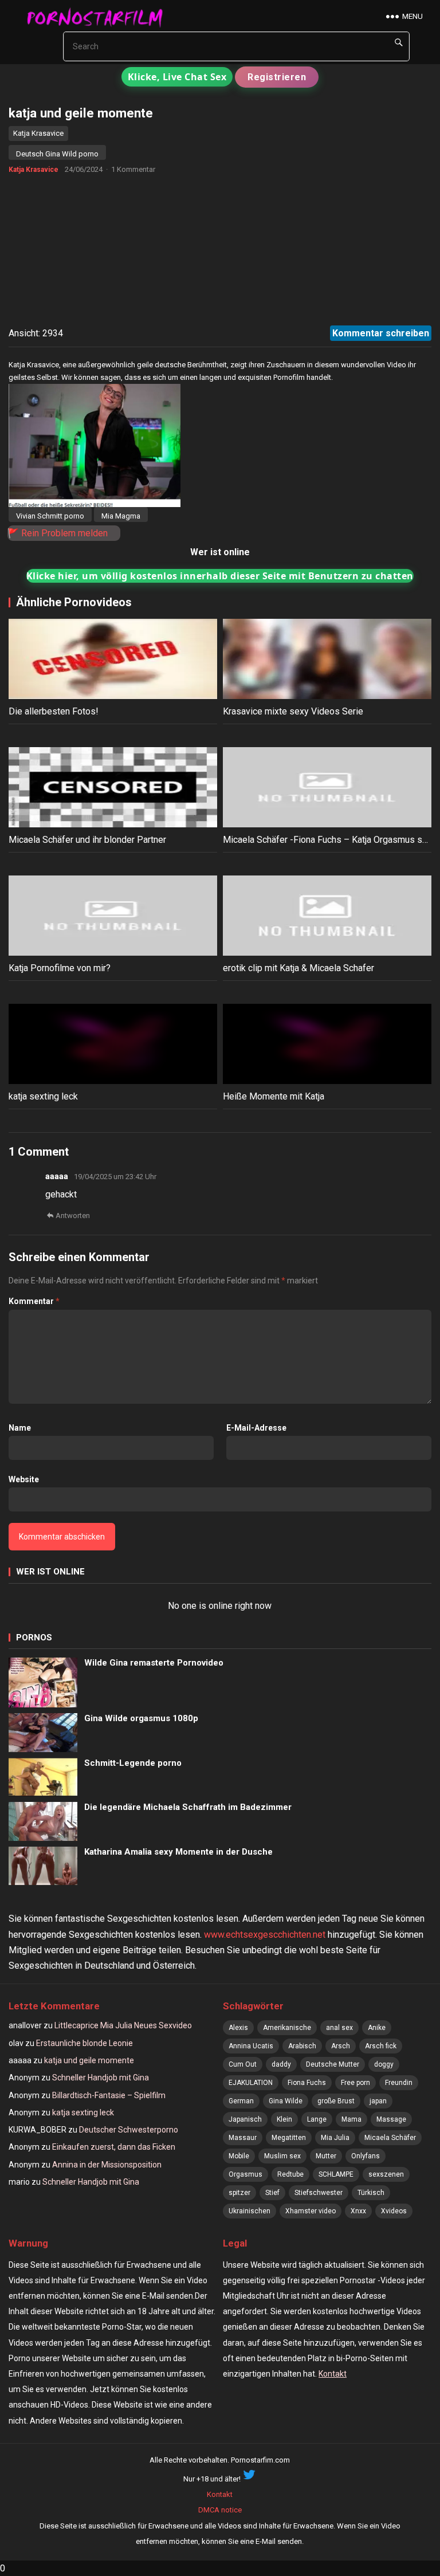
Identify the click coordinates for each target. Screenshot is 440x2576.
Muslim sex (282, 2156)
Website (24, 1479)
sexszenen (386, 2174)
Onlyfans (366, 2156)
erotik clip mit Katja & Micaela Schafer (298, 968)
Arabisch (302, 2046)
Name (20, 1428)
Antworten (73, 1216)
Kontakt (333, 2374)
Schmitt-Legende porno (133, 1763)
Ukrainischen (250, 2211)
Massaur (243, 2138)
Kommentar (34, 1301)
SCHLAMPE (336, 2174)
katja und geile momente (89, 2060)
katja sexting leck (43, 1096)
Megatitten (289, 2138)
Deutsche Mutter (333, 2064)
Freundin (399, 2083)
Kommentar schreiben (381, 333)
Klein (284, 2119)
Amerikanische (287, 2028)
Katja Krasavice (38, 133)
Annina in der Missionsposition (107, 2165)
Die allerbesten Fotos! (54, 711)
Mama (351, 2119)
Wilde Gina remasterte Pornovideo (154, 1663)
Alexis (238, 2028)
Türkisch (371, 2193)
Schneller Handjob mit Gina (101, 2078)
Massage (391, 2119)
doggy (384, 2064)
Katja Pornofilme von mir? (60, 968)
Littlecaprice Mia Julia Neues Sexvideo (123, 2025)
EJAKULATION (251, 2083)
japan (378, 2101)
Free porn (355, 2083)
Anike (377, 2028)
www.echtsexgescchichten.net (265, 1935)
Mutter (326, 2156)
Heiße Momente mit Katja (274, 1096)
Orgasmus (245, 2174)
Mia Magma (121, 516)
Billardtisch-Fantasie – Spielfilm (109, 2095)
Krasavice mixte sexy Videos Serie (293, 711)
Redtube (290, 2174)
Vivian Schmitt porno (50, 516)
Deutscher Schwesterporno (129, 2130)
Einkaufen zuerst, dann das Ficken (114, 2147)
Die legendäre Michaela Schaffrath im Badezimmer (188, 1807)
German (241, 2101)
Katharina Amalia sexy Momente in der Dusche (178, 1852)
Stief (272, 2193)
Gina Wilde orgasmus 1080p (141, 1718)
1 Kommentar (133, 169)
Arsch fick (381, 2046)
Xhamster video (311, 2211)
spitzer (239, 2193)
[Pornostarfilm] (100, 17)
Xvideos (394, 2211)
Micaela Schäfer (390, 2138)
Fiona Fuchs (307, 2083)
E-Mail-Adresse (256, 1428)
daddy (281, 2064)
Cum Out (243, 2064)
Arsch (341, 2046)
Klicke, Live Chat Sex (177, 77)
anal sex (339, 2028)
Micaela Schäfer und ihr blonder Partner (87, 840)
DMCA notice (220, 2510)
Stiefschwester (319, 2193)
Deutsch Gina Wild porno (57, 154)
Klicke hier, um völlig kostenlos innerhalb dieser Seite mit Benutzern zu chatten (220, 576)
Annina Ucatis (251, 2046)
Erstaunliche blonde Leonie (85, 2043)
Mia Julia (335, 2138)
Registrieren (277, 77)
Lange (317, 2119)
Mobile (239, 2156)
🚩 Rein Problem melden (58, 533)
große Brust (336, 2101)
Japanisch (245, 2119)
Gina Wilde (286, 2101)
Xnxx (358, 2211)
